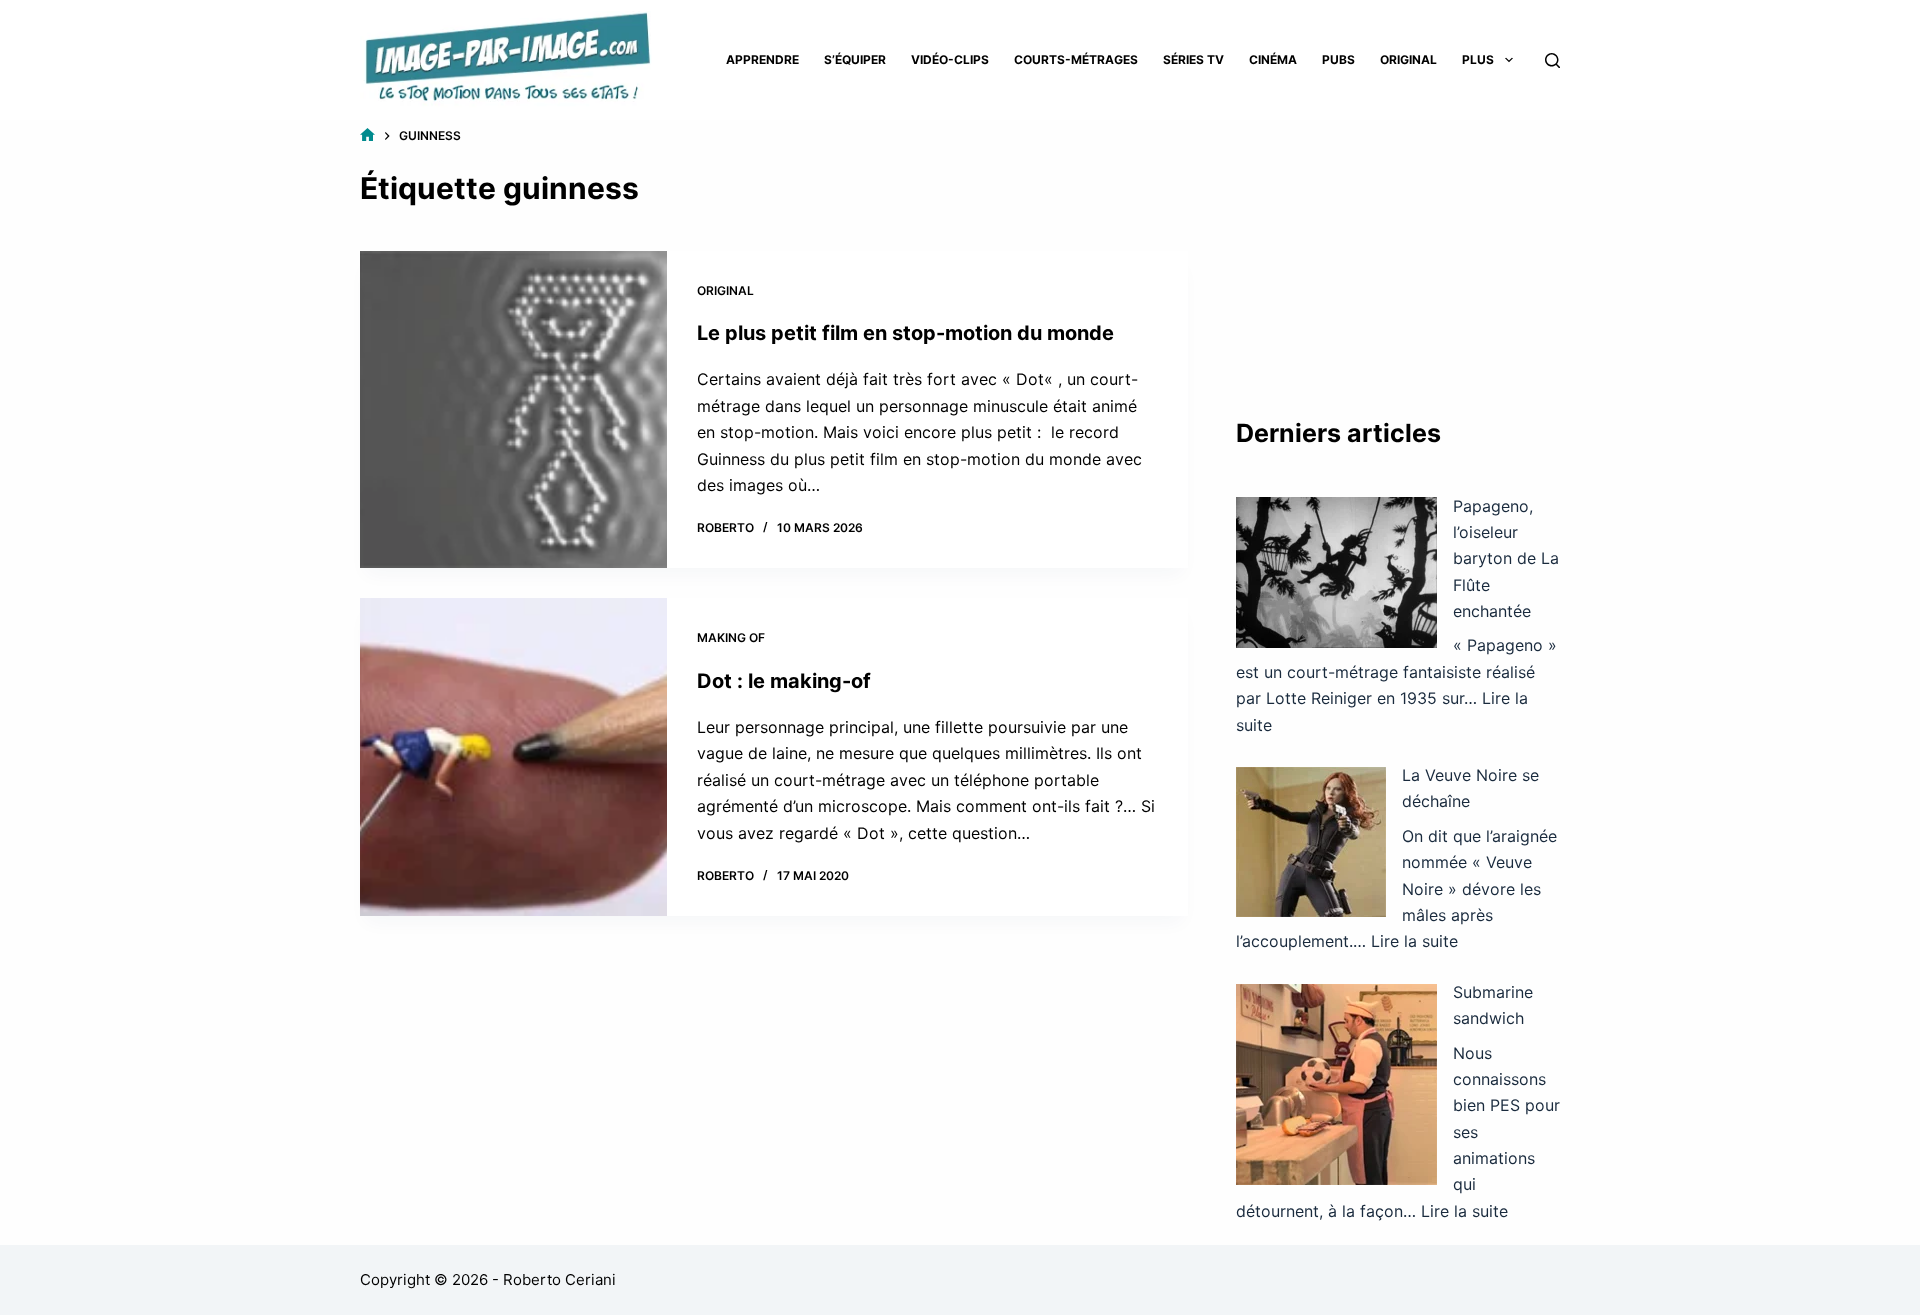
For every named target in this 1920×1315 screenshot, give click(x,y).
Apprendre (762, 59)
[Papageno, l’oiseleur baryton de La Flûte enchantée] (1336, 572)
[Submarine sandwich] (1336, 1084)
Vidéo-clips (950, 59)
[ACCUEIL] (367, 135)
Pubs (1338, 59)
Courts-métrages (1076, 59)
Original (1408, 59)
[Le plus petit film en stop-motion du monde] (513, 410)
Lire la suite (1414, 941)
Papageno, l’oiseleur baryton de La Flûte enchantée (1506, 559)
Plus (1478, 59)
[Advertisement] (1398, 250)
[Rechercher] (1552, 60)
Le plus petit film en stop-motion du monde (905, 333)
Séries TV (1193, 59)
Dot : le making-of (784, 681)
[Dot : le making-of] (513, 757)
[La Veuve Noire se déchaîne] (1311, 842)
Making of (731, 637)
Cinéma (1273, 59)
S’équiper (855, 59)
